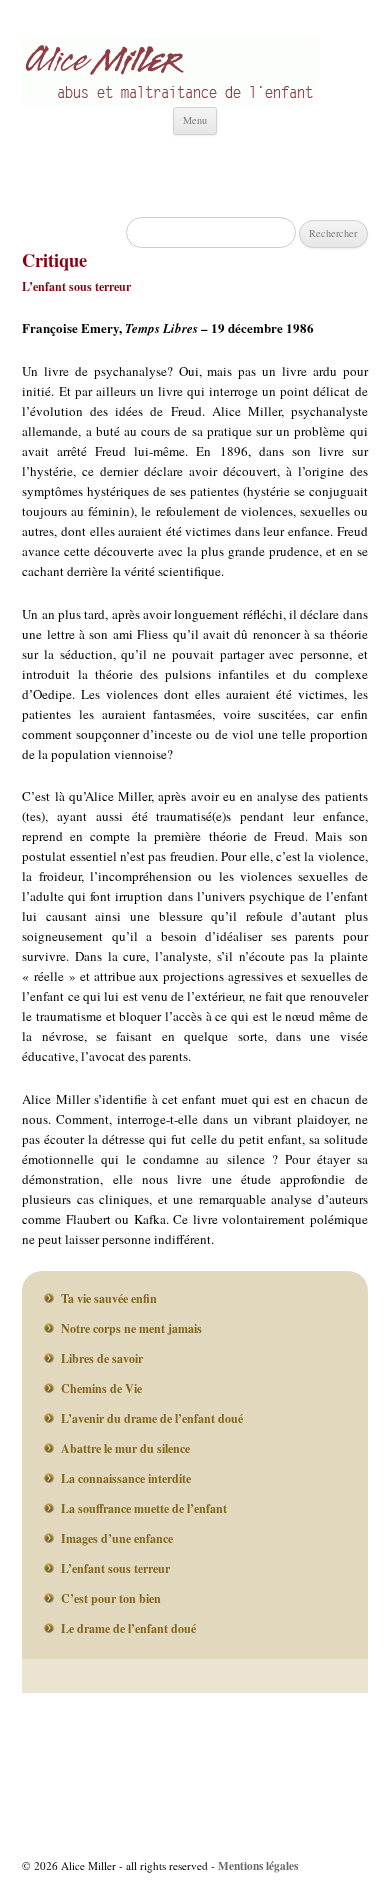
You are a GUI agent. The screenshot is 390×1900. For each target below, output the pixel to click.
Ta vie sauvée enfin (109, 1298)
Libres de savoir (102, 1358)
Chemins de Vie (101, 1388)
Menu (195, 120)
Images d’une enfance (117, 1538)
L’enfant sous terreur (115, 1568)
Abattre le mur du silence (125, 1448)
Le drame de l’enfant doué (128, 1628)
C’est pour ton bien (111, 1598)
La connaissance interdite (126, 1478)
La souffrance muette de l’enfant (144, 1508)
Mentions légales (258, 1865)
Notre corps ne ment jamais (131, 1328)
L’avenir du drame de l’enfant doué (152, 1418)
